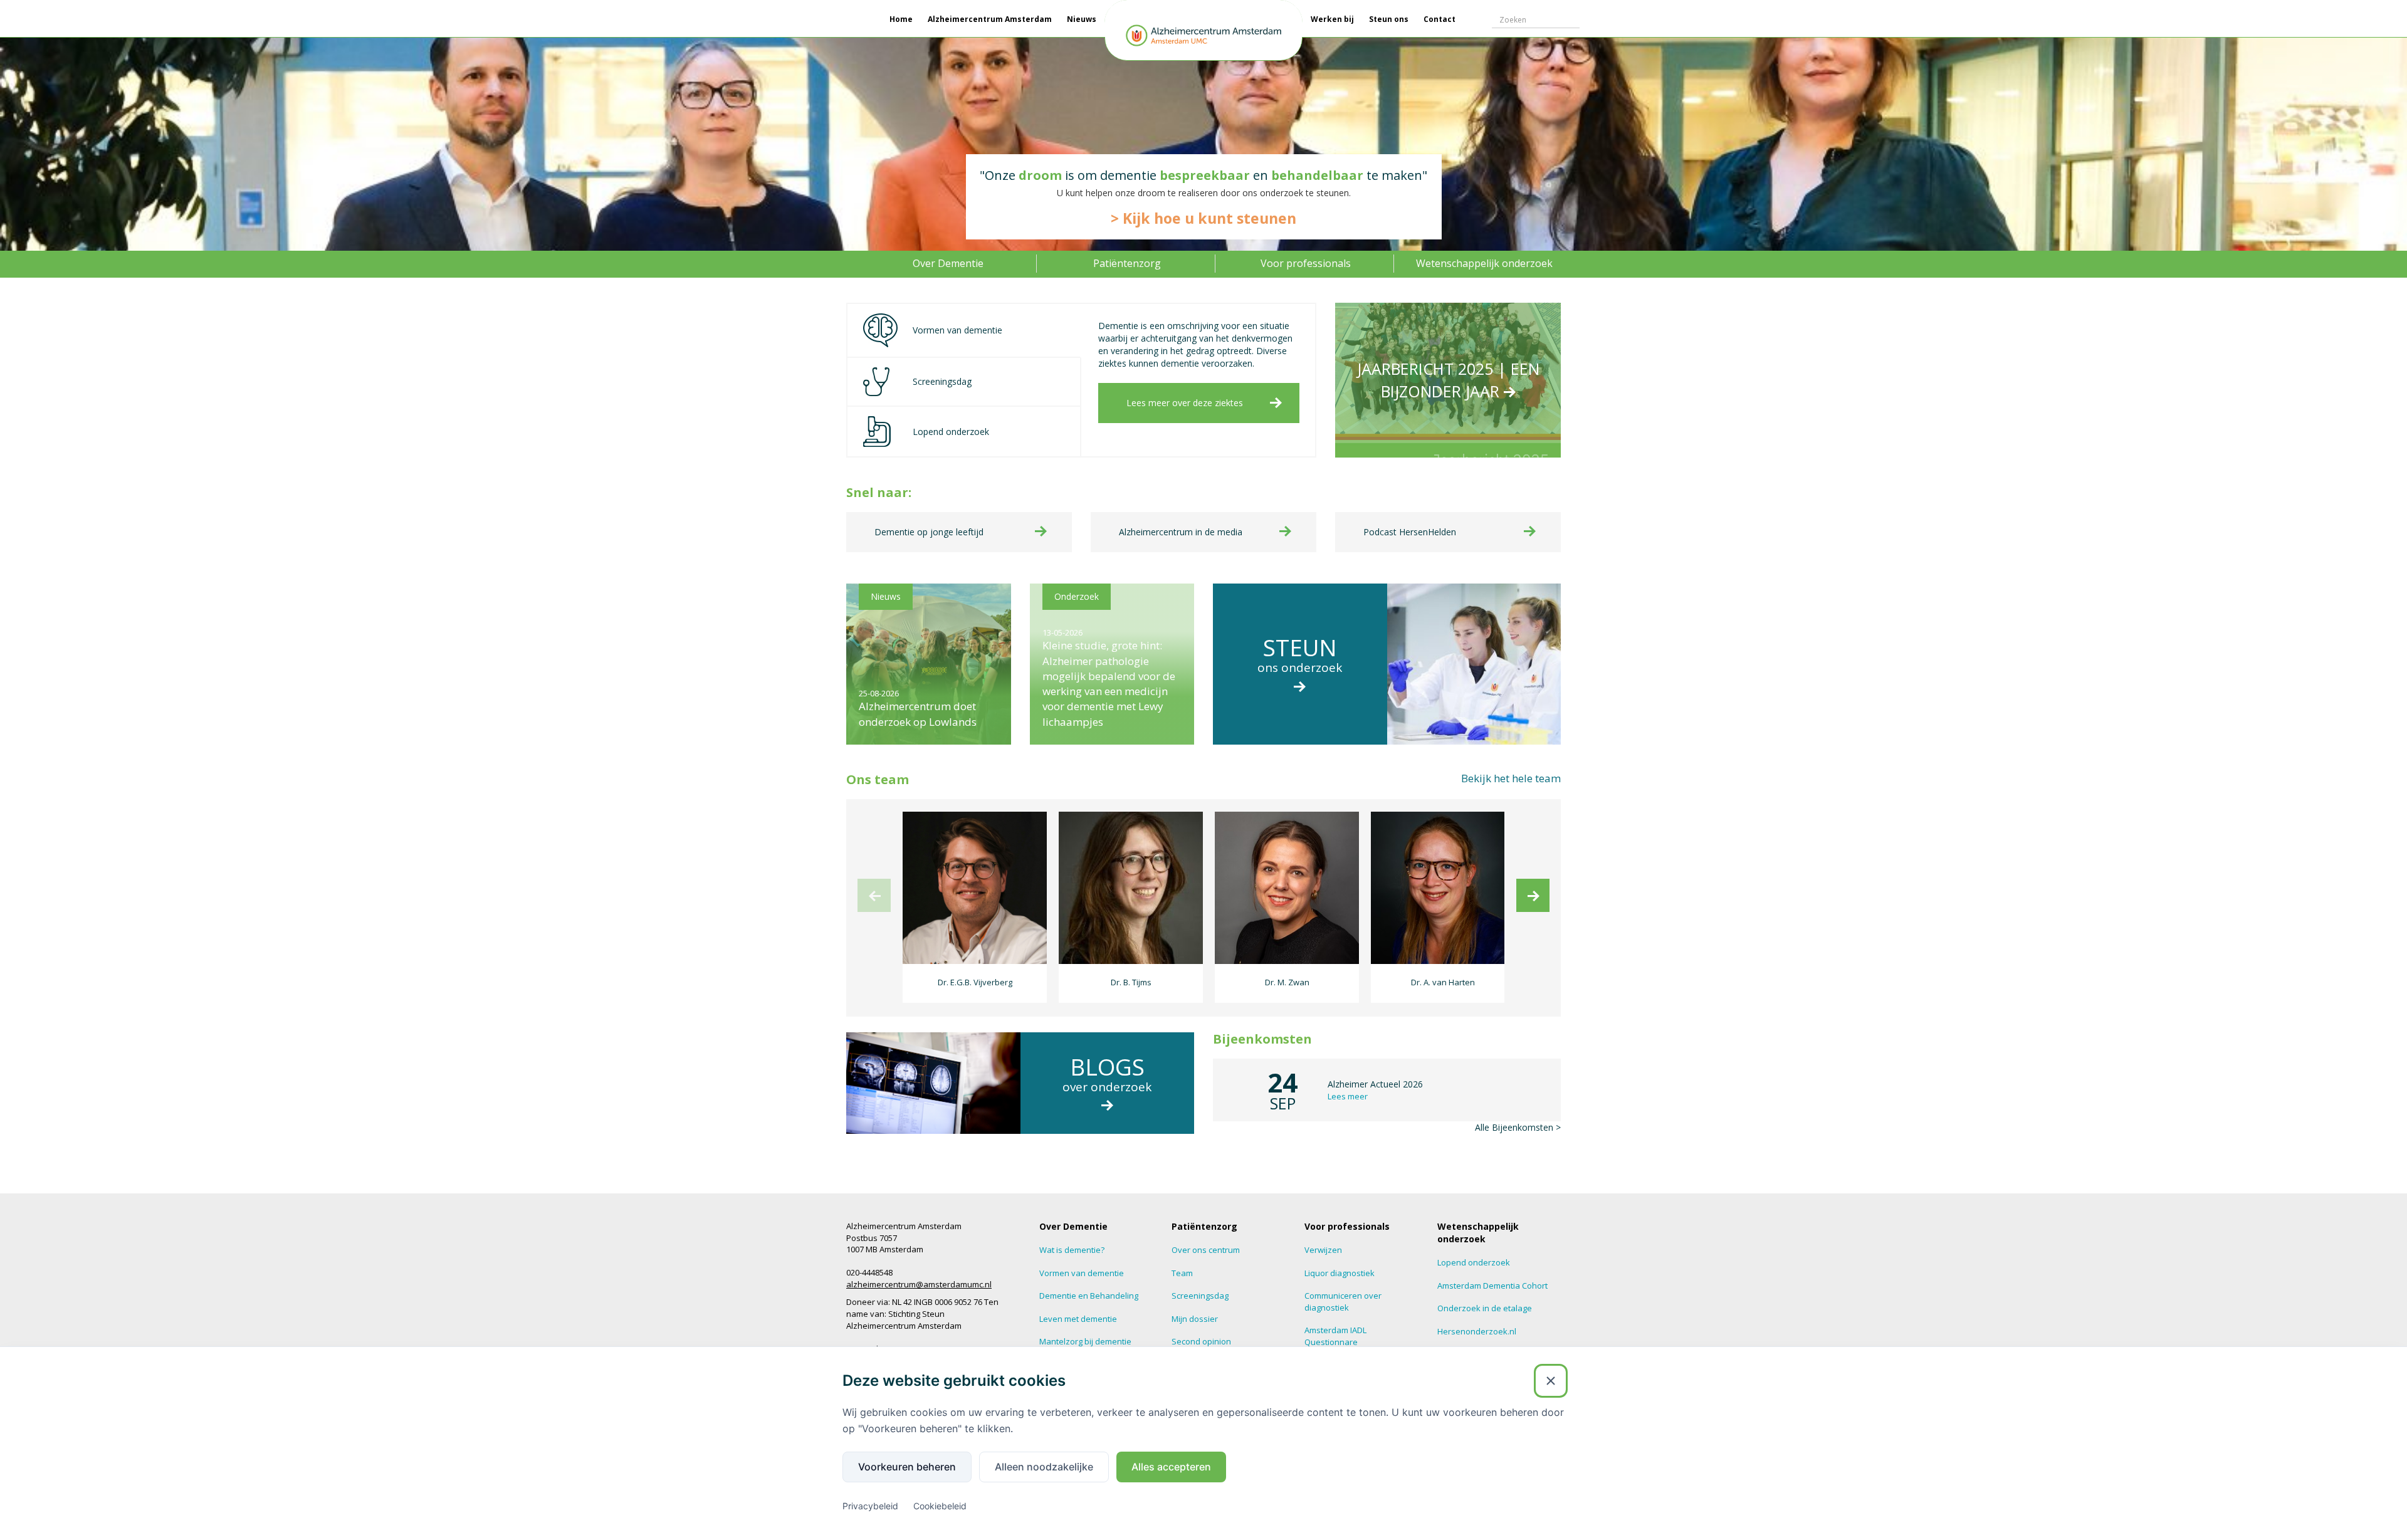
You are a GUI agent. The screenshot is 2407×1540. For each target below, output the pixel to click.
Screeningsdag (1200, 1296)
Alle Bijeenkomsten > (1518, 1127)
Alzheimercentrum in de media (1181, 532)
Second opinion (1201, 1341)
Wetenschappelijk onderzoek (1484, 263)
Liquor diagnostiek (1340, 1273)
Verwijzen (1323, 1250)
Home (901, 19)
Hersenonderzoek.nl (1477, 1331)
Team (1182, 1273)
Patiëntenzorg (1127, 263)
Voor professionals (1306, 263)
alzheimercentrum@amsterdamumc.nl (919, 1284)
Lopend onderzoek (1474, 1262)
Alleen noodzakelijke (1044, 1467)
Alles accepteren (1171, 1467)
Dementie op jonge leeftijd (929, 532)
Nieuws (1082, 19)
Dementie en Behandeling (1089, 1296)
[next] (1533, 895)
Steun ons (1389, 19)
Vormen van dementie (1082, 1273)
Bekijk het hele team (1511, 778)
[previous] (874, 895)
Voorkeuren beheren (907, 1467)
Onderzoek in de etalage (1485, 1308)
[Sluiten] (1551, 1381)
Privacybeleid (870, 1506)
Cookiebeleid (940, 1506)
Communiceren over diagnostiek (1343, 1302)
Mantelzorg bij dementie (1085, 1341)
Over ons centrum (1206, 1250)
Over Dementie (948, 263)
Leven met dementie (1078, 1319)
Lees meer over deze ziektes (1185, 403)
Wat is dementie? (1072, 1250)
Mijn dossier (1195, 1319)
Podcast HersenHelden (1410, 532)
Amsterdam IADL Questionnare (1335, 1336)
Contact (1439, 19)
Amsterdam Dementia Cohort (1492, 1286)
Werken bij (1332, 19)
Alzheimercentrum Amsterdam (990, 19)
